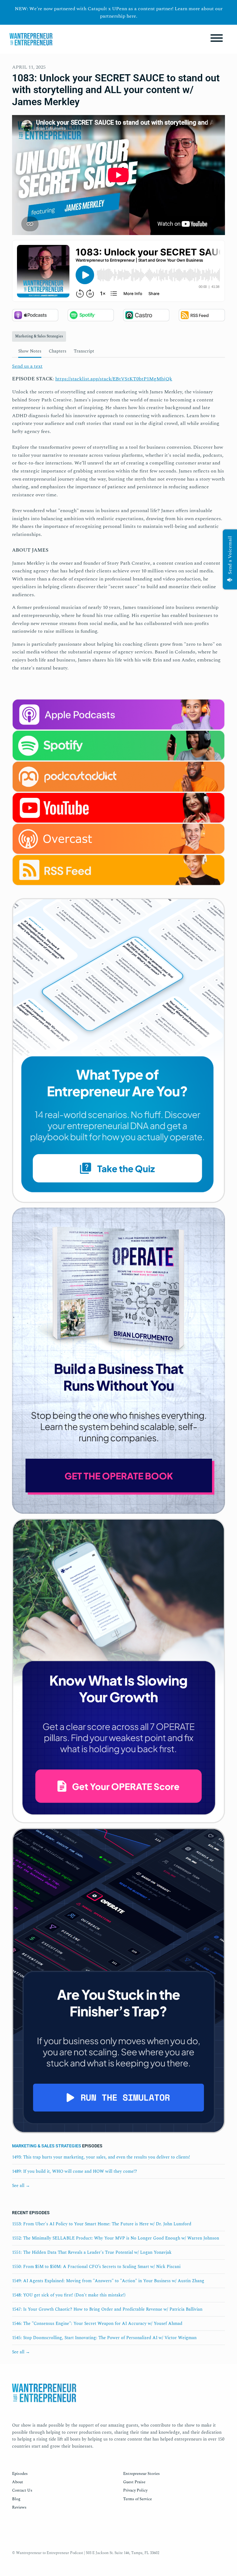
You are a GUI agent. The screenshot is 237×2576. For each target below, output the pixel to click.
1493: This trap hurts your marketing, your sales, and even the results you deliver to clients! (101, 2157)
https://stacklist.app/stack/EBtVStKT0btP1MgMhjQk (114, 379)
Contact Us (22, 2490)
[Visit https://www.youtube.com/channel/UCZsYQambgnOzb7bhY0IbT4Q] (118, 807)
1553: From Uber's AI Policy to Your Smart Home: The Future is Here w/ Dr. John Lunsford (102, 2224)
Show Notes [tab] (30, 351)
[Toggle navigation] (217, 39)
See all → (21, 2186)
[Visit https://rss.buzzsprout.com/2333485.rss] (118, 876)
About (18, 2482)
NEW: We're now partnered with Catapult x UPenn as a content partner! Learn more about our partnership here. (119, 12)
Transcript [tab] (84, 351)
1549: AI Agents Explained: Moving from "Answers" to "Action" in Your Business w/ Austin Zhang (108, 2281)
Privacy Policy (135, 2490)
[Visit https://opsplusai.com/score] (118, 1673)
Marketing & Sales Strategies (47, 2146)
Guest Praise (134, 2482)
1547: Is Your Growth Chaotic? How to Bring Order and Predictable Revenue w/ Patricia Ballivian (107, 2309)
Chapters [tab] (58, 351)
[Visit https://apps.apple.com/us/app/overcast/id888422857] (118, 838)
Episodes (20, 2474)
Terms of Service (137, 2499)
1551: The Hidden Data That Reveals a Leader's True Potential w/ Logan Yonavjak (92, 2252)
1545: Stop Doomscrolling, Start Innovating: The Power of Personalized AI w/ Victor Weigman (104, 2338)
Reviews (19, 2507)
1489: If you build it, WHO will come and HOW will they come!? (75, 2171)
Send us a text (27, 366)
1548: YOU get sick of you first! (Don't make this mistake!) (69, 2295)
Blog (16, 2499)
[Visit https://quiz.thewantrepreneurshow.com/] (118, 1052)
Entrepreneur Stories (141, 2474)
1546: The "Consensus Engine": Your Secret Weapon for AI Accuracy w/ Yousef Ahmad (97, 2324)
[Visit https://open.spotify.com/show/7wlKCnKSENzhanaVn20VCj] (118, 745)
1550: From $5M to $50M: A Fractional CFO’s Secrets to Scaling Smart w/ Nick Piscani (96, 2267)
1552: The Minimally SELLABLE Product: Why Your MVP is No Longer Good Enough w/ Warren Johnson (116, 2238)
